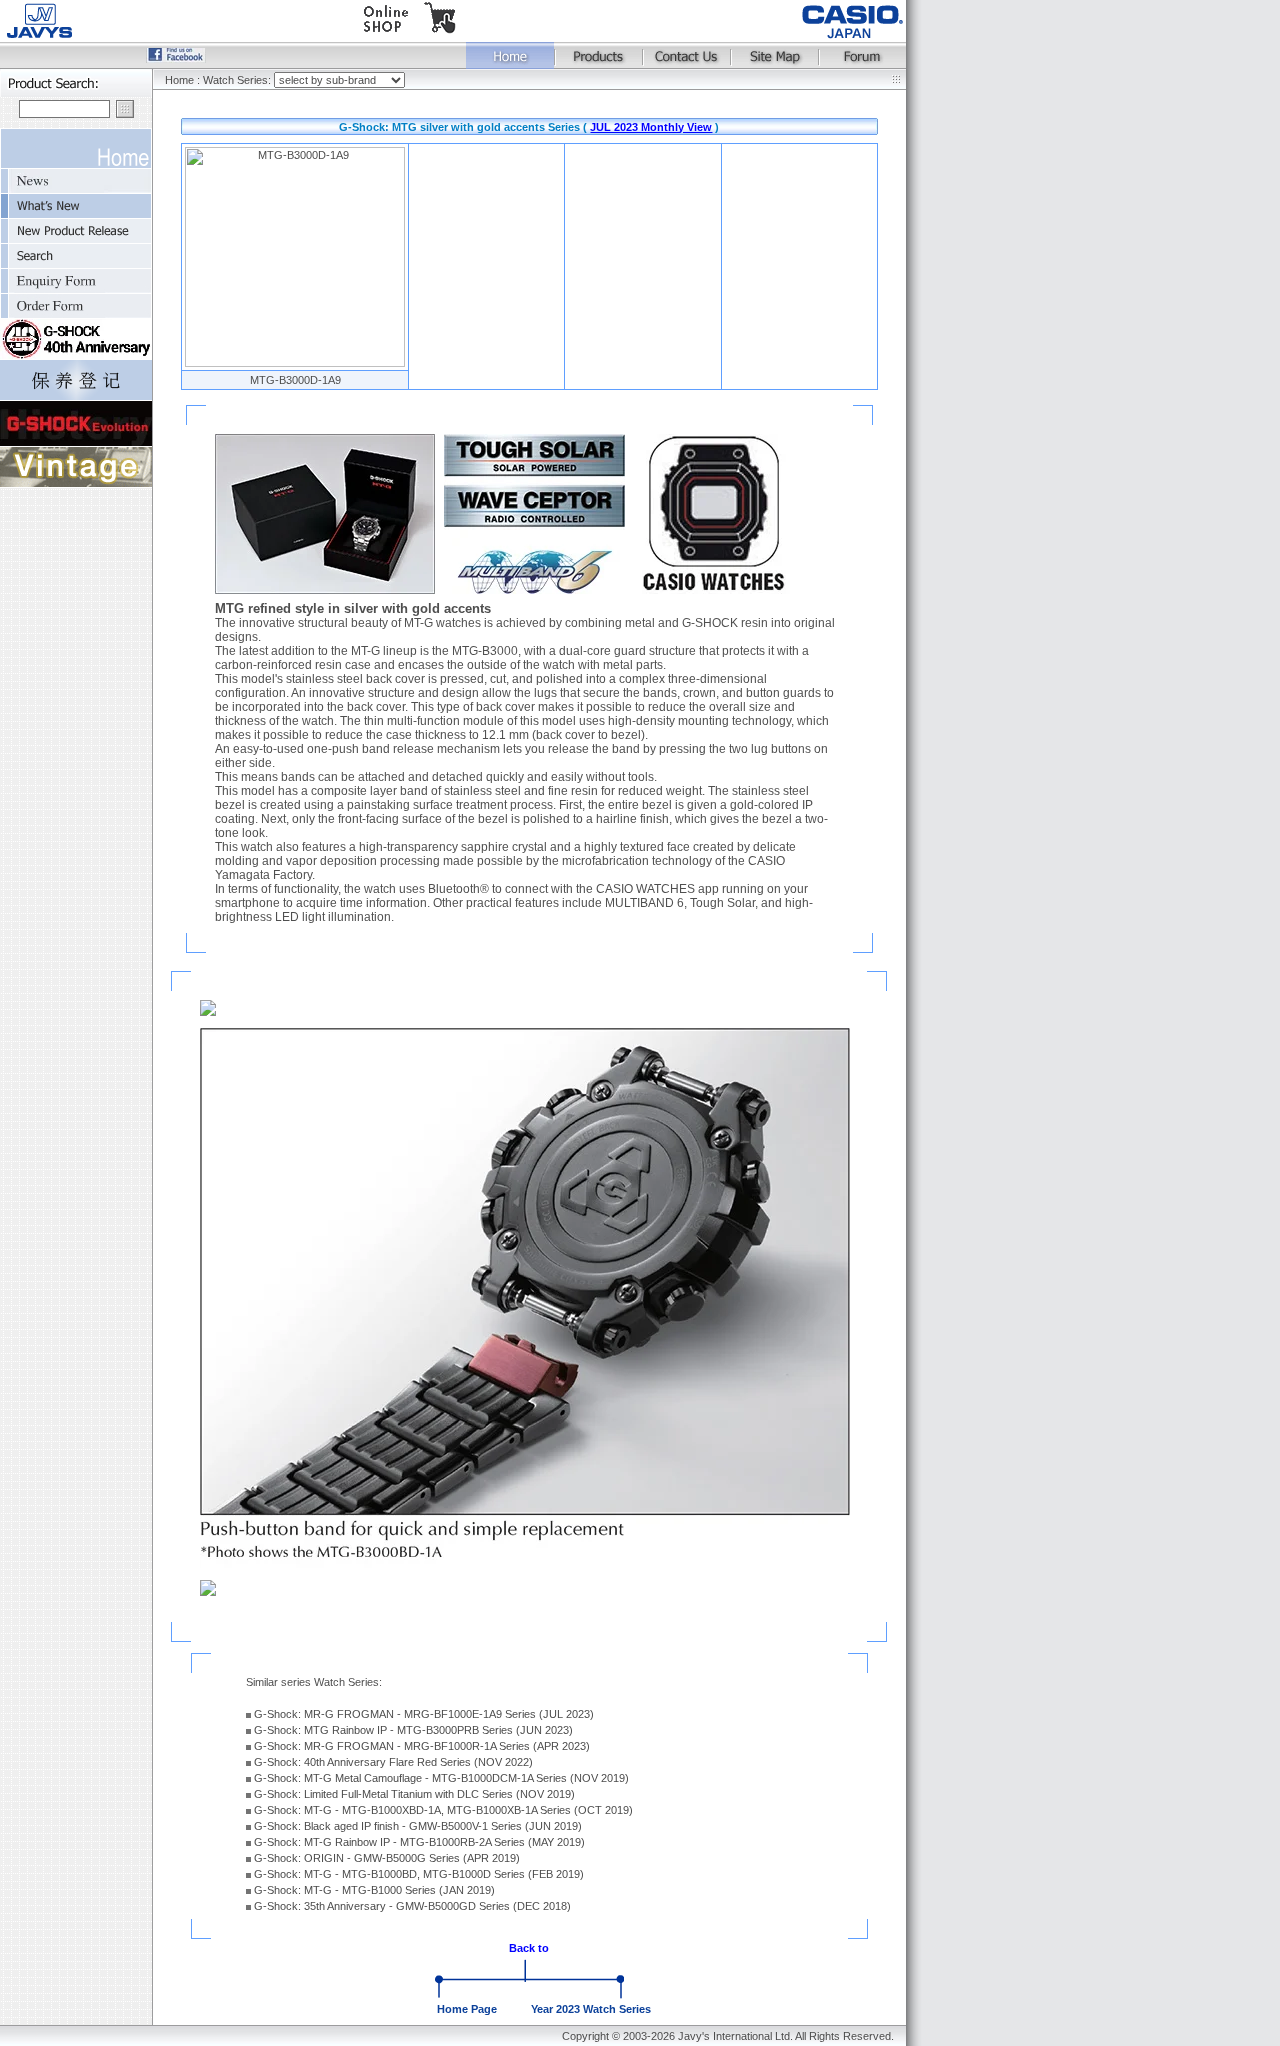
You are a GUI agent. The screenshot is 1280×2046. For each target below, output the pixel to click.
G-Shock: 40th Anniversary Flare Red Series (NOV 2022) (393, 1762)
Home (179, 80)
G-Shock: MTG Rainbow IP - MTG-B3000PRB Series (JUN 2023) (413, 1730)
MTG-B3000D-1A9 (295, 380)
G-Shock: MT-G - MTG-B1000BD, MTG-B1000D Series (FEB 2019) (419, 1874)
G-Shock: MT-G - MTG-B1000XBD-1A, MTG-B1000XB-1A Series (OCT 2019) (443, 1810)
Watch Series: (238, 80)
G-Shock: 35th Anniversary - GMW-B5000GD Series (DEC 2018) (412, 1906)
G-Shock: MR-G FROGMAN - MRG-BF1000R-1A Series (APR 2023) (422, 1746)
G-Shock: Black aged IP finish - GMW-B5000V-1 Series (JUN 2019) (418, 1826)
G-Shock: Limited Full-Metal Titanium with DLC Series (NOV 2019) (414, 1794)
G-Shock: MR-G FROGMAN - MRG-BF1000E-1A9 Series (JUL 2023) (424, 1714)
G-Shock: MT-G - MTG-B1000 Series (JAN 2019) (374, 1890)
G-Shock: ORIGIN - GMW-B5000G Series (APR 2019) (387, 1858)
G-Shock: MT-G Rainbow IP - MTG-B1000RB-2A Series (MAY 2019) (419, 1842)
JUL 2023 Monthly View (651, 127)
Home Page (467, 2009)
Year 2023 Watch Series (591, 2009)
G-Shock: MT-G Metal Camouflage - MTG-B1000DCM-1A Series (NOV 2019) (441, 1778)
